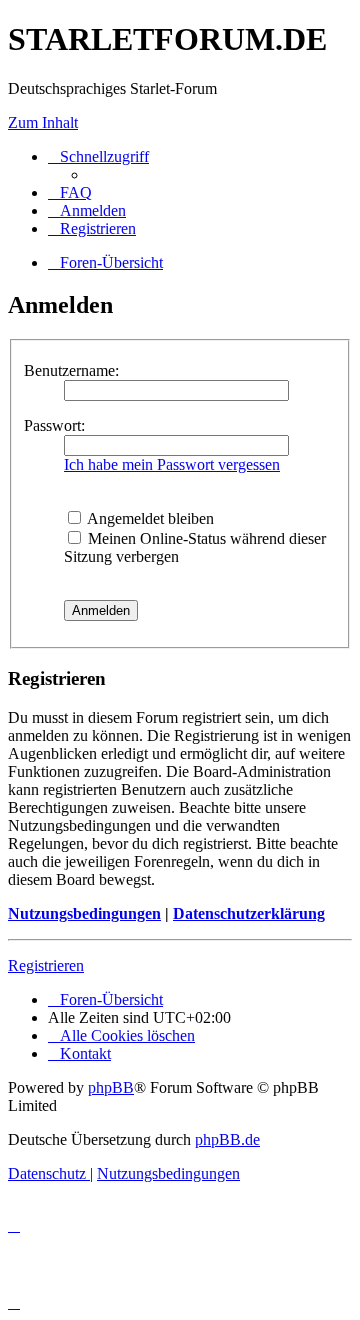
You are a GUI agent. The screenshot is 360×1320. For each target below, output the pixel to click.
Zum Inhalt (43, 122)
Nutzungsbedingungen (84, 913)
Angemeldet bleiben (149, 518)
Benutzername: (71, 370)
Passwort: (54, 425)
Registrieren (46, 965)
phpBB (111, 1087)
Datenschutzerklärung (249, 913)
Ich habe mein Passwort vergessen (172, 464)
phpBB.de (227, 1139)
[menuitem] (70, 192)
